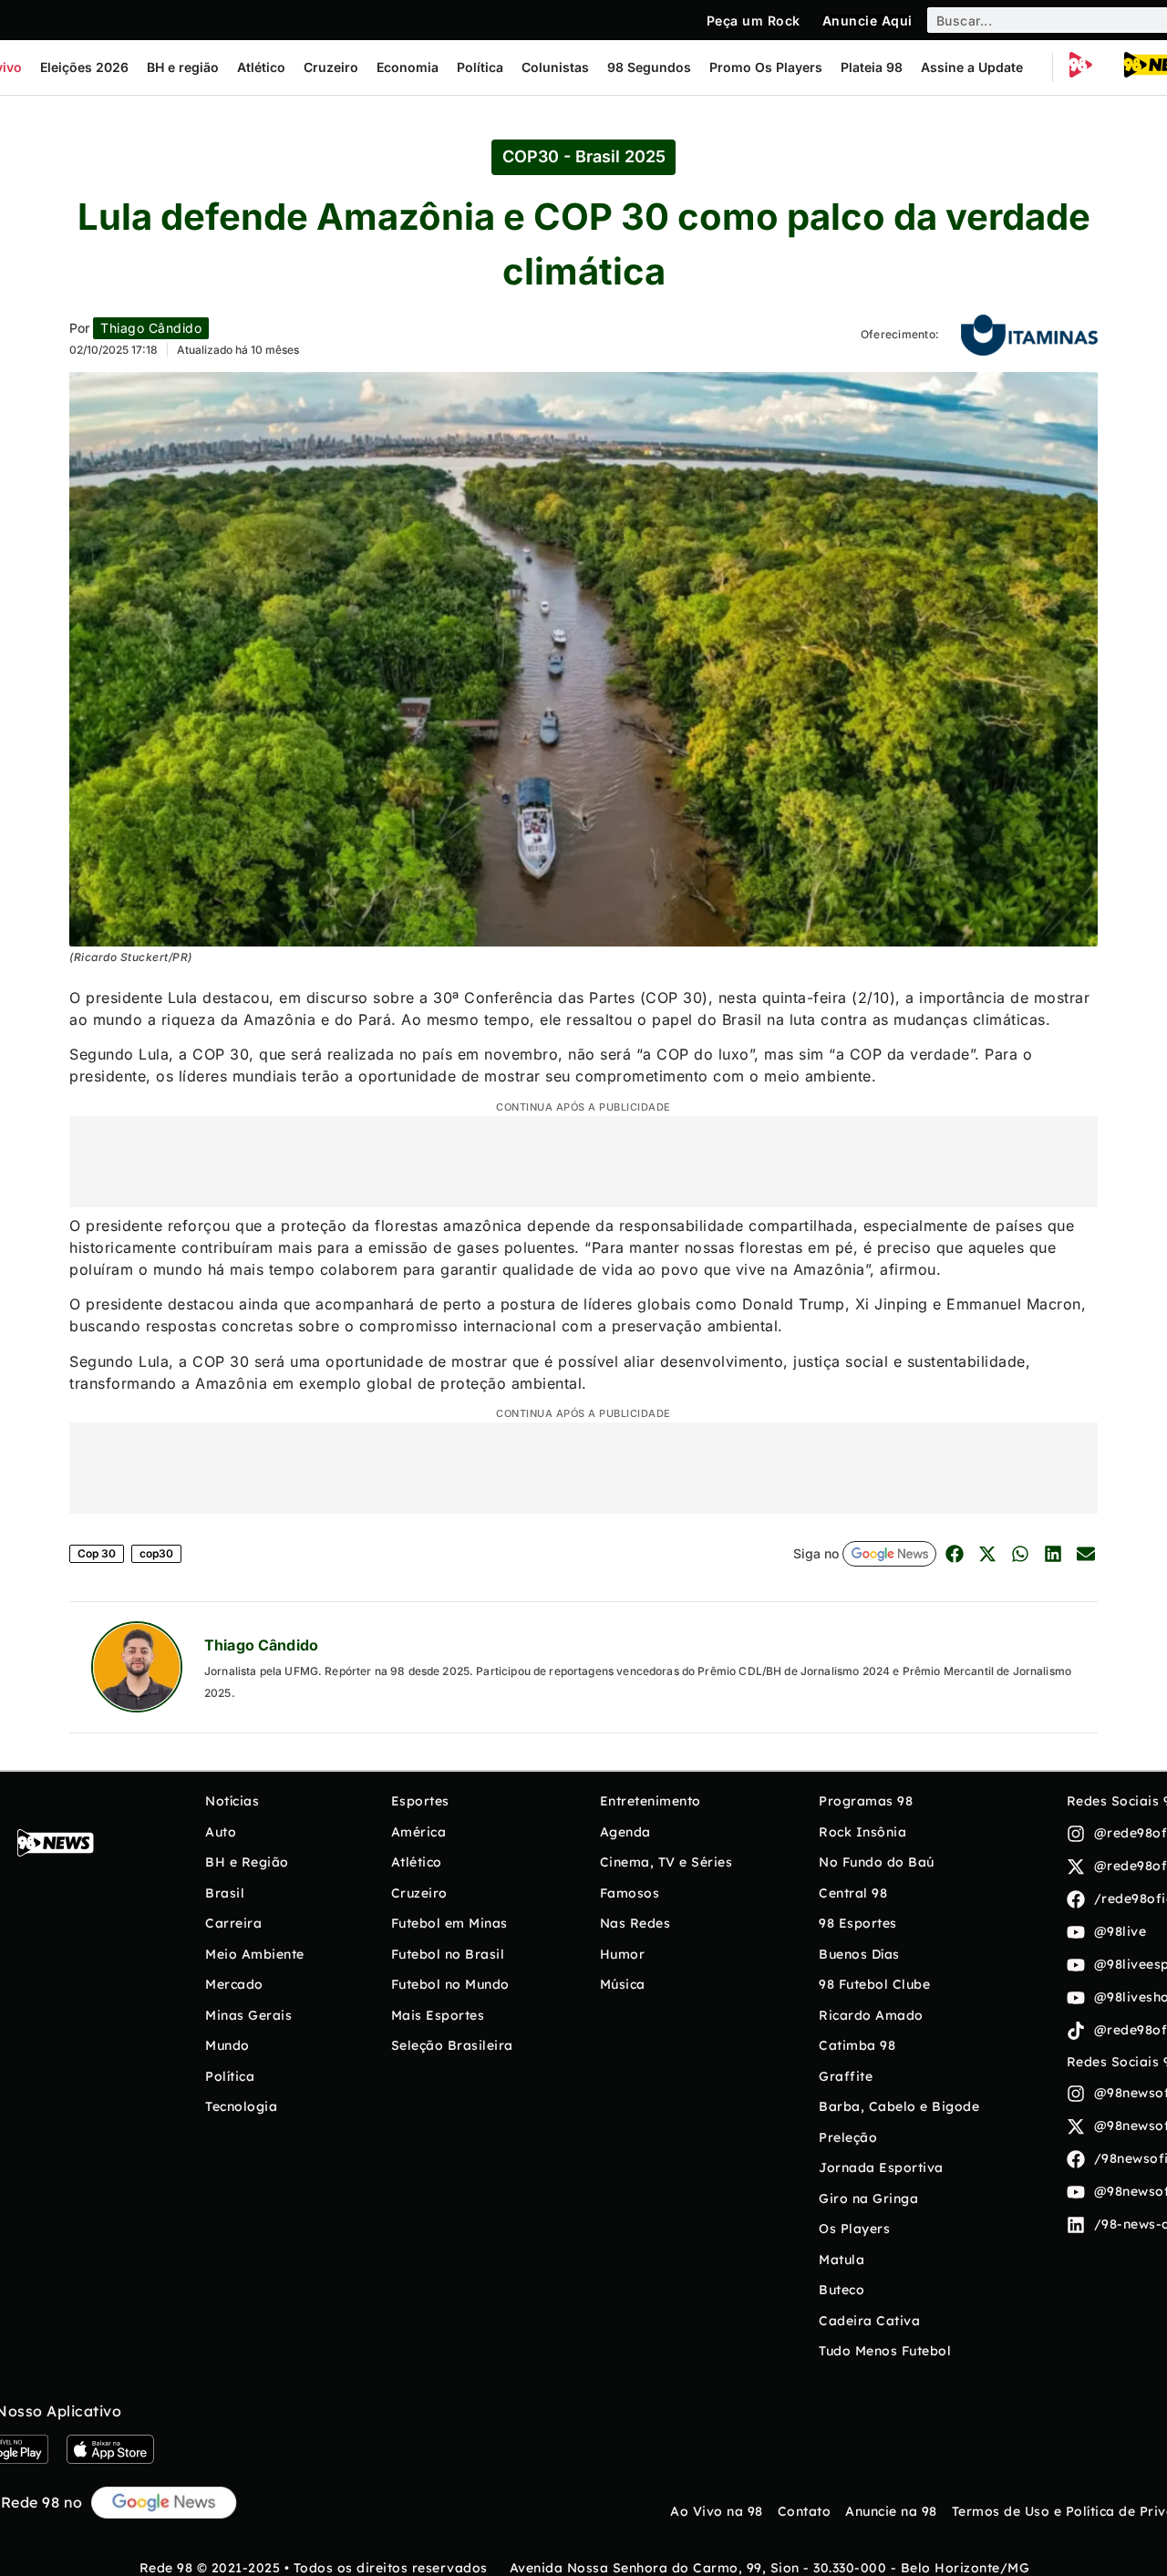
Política (480, 67)
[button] (954, 1554)
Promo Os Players (766, 67)
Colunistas (555, 67)
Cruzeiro (331, 67)
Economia (408, 67)
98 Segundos (649, 67)
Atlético (261, 67)
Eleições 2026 (84, 67)
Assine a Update (972, 67)
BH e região (183, 67)
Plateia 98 (872, 67)
